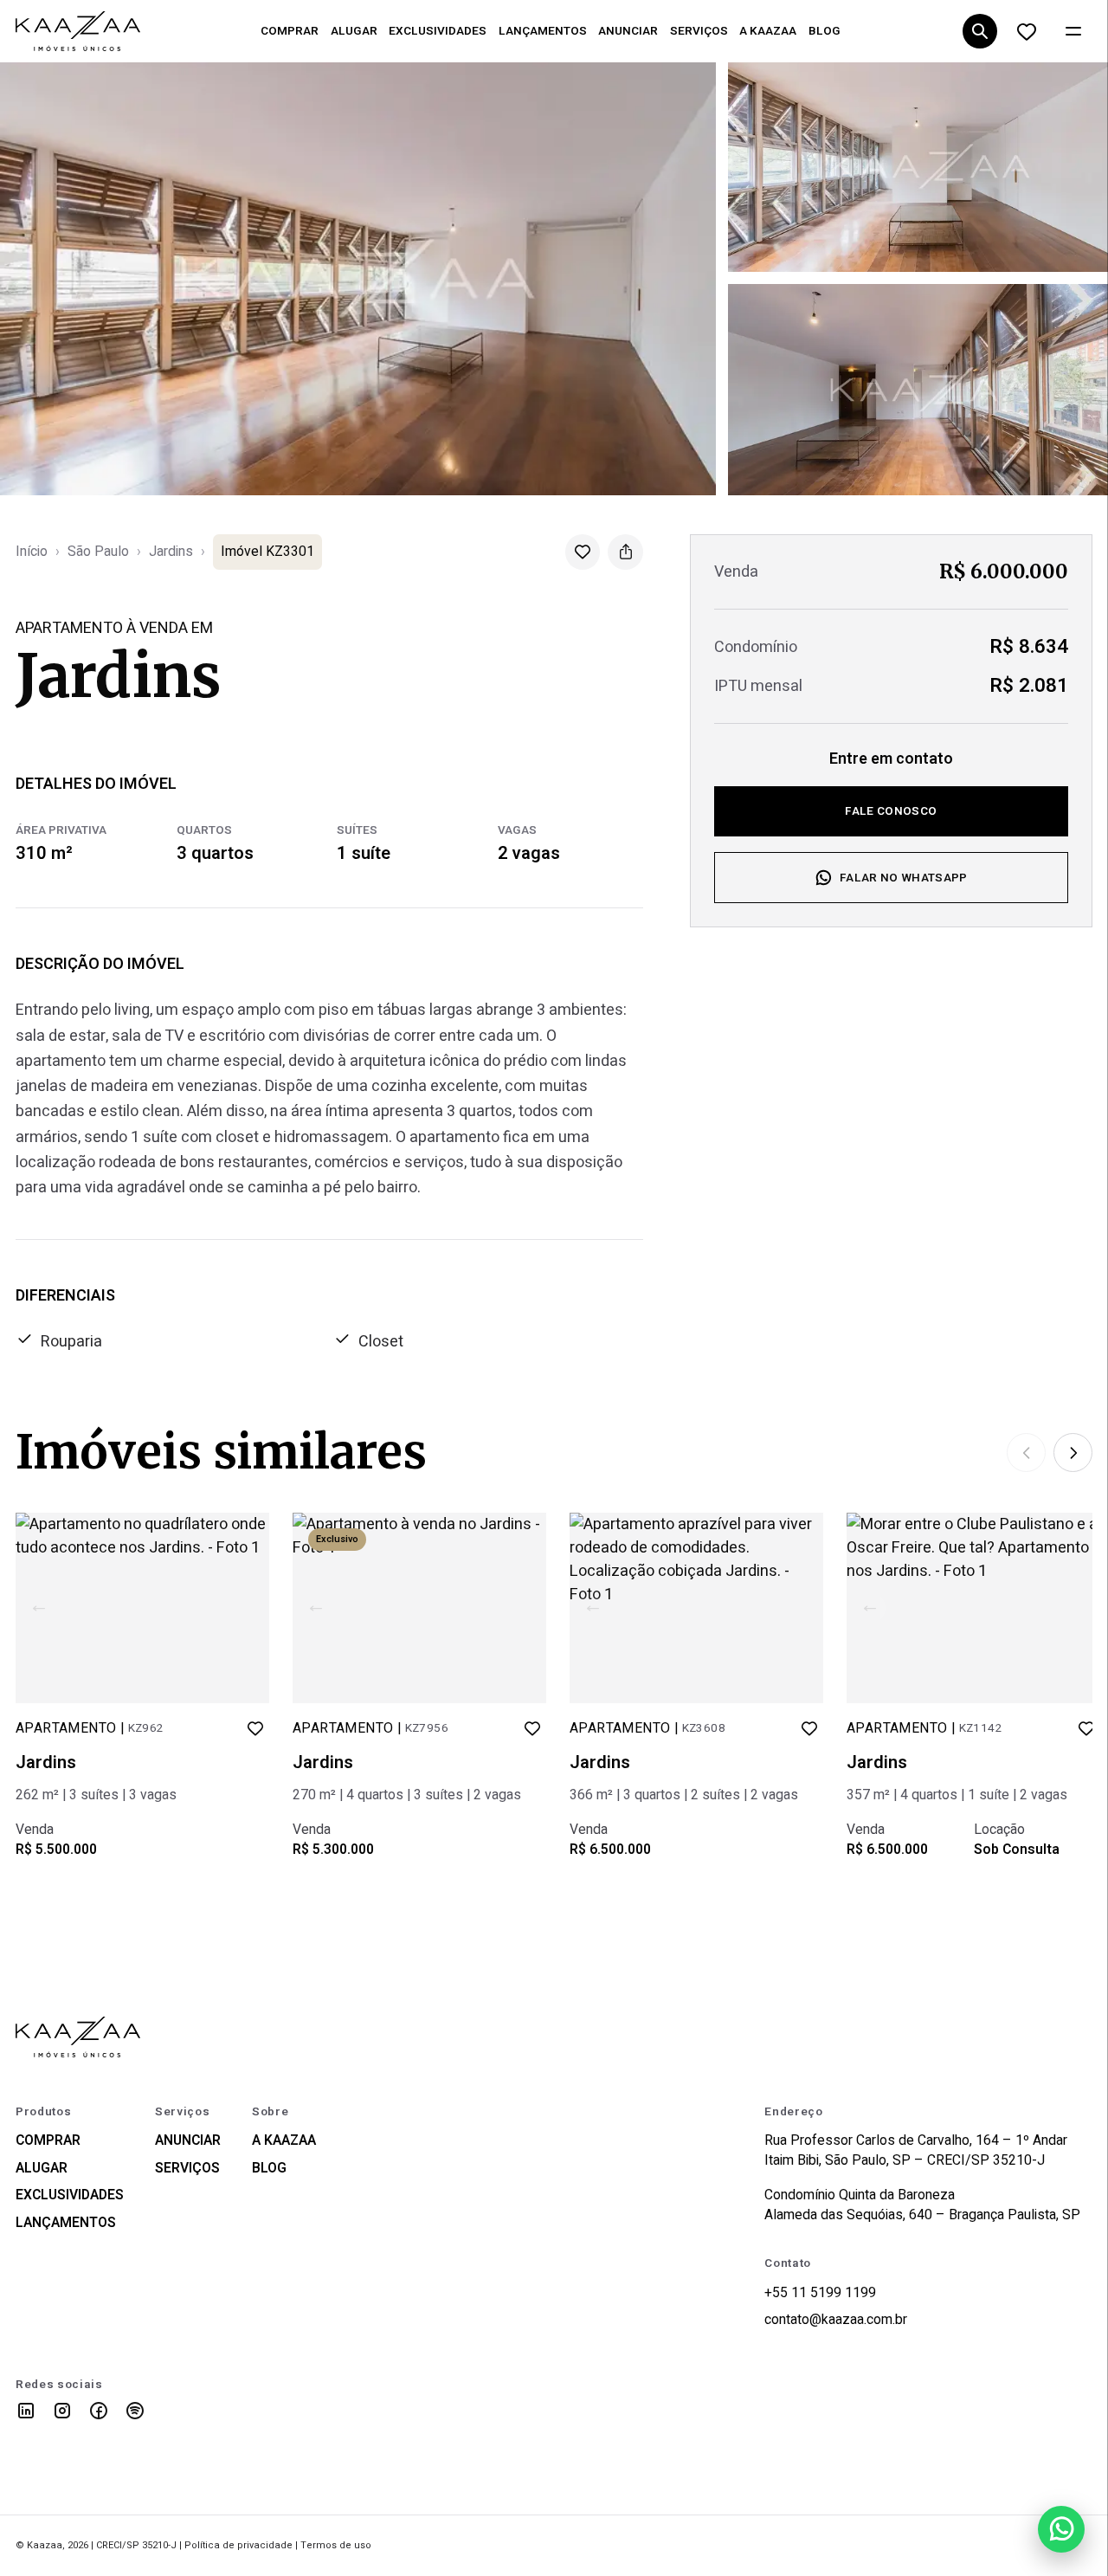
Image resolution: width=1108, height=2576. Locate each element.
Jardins (171, 552)
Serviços (187, 2169)
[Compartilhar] (625, 552)
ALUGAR (354, 31)
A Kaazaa (284, 2141)
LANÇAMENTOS (543, 31)
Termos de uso (336, 2545)
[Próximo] (1073, 1453)
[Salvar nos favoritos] (583, 552)
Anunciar (188, 2141)
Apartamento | (90, 1729)
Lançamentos (66, 2223)
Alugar (42, 2169)
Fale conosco (891, 811)
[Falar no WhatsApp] (1061, 2529)
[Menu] (1073, 32)
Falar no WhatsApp (904, 878)
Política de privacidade (238, 2545)
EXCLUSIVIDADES (438, 31)
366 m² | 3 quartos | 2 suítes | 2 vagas (684, 1795)
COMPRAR (290, 31)
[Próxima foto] (246, 1608)
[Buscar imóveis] (979, 32)
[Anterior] (1026, 1453)
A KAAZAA (768, 31)
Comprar (48, 2141)
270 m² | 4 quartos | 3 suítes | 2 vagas (407, 1795)
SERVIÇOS (699, 31)
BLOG (825, 31)
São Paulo (98, 552)
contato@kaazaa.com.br (836, 2320)
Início (32, 552)
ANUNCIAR (628, 31)
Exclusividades (70, 2195)
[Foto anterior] (39, 1608)
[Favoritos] (1026, 32)
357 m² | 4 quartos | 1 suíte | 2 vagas (957, 1795)
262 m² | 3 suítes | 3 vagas (96, 1795)
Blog (269, 2169)
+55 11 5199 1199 (820, 2293)
